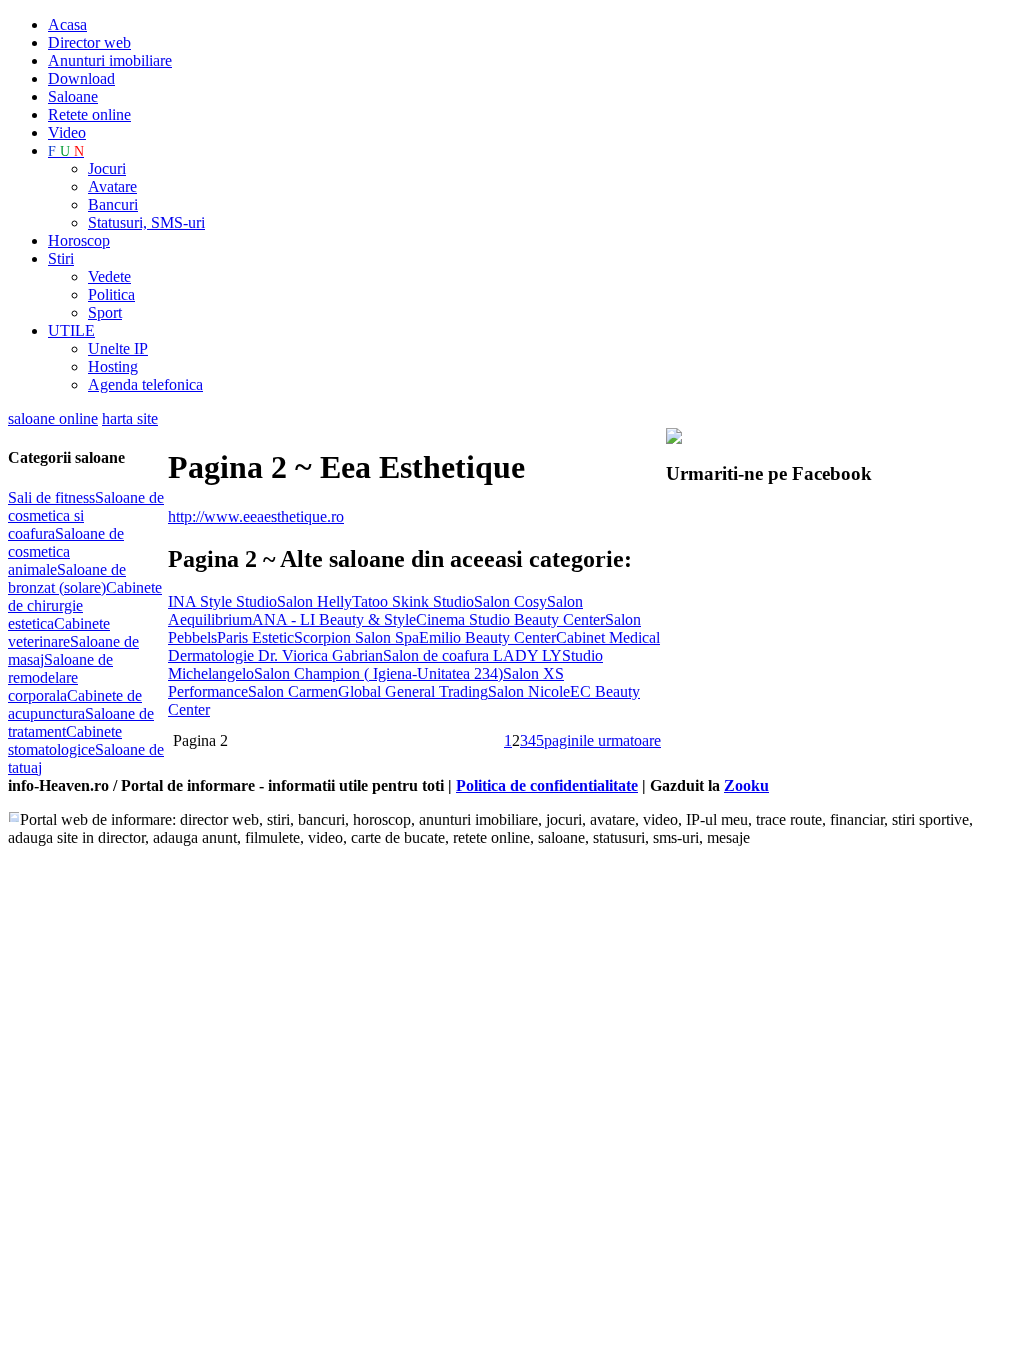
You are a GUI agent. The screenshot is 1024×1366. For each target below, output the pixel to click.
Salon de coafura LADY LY (472, 655)
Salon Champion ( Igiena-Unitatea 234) (378, 673)
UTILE (71, 330)
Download (81, 78)
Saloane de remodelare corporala (60, 677)
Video (67, 132)
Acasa (67, 24)
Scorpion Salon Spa (356, 637)
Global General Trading (413, 691)
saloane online (53, 418)
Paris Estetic (255, 637)
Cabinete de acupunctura (75, 704)
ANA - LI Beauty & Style (334, 619)
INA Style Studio (222, 601)
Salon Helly (314, 601)
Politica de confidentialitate (547, 785)
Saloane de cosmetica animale (66, 551)
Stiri (61, 258)
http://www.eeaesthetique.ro (256, 516)
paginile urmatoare (602, 740)
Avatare (112, 186)
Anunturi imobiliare (110, 60)
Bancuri (113, 204)
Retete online (89, 114)
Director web (89, 42)
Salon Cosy (510, 601)
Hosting (113, 366)
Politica (111, 294)
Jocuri (107, 168)
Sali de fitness (51, 497)
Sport (105, 312)
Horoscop (79, 240)
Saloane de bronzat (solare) (67, 578)
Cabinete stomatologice (65, 740)
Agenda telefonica (145, 384)
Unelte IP (118, 348)
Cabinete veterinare (59, 632)
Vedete (109, 276)
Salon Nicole (529, 691)
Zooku (746, 785)
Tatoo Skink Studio (413, 601)
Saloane (73, 96)
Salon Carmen (293, 691)
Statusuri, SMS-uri (146, 222)
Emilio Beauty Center (487, 637)
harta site (130, 418)
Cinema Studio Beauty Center (510, 619)
